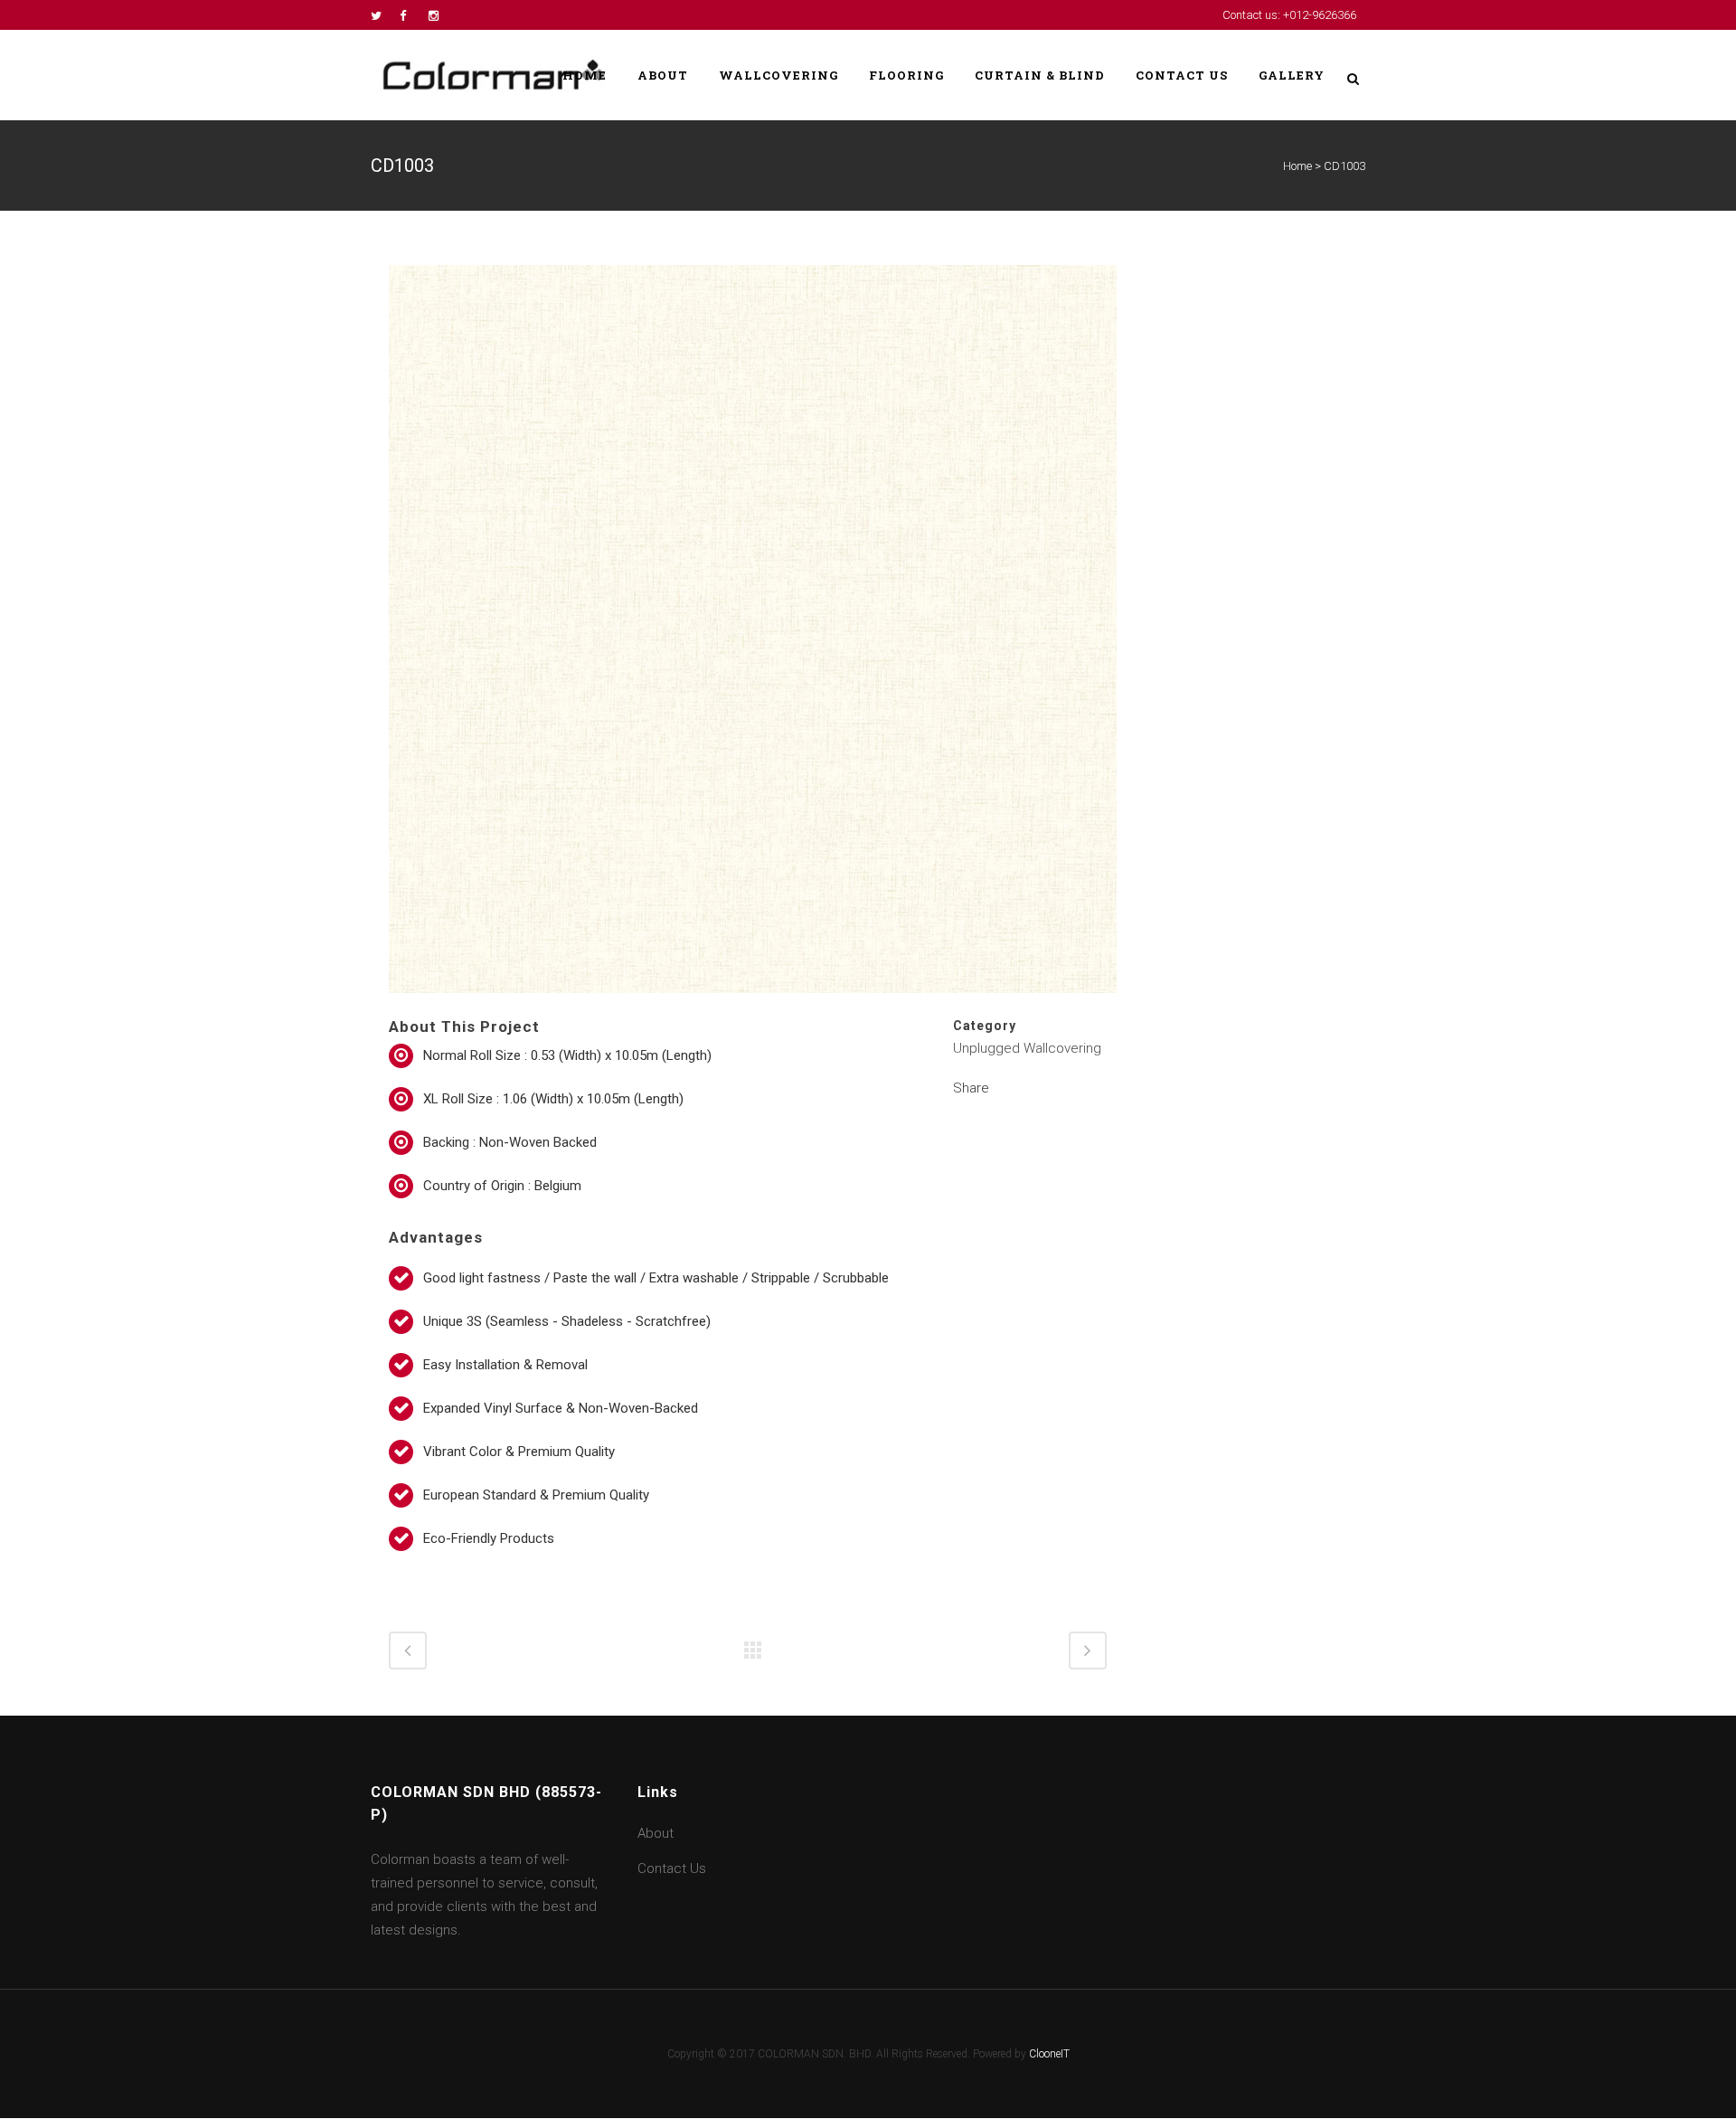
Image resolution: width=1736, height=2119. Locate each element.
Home (1297, 166)
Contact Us (672, 1868)
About (656, 1833)
